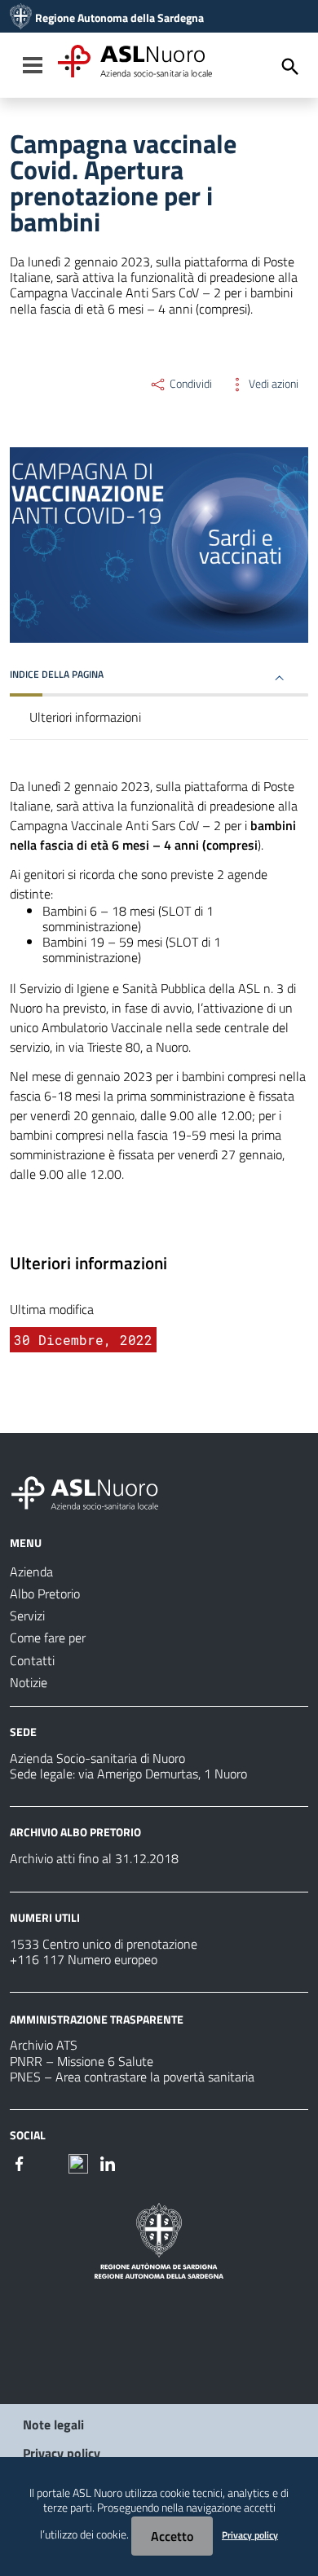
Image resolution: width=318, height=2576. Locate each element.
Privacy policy (62, 2453)
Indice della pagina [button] (57, 674)
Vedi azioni (272, 384)
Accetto (172, 2536)
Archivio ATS (44, 2045)
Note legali (53, 2424)
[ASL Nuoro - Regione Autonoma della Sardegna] (95, 1490)
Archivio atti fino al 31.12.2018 (94, 1858)
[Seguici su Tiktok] (78, 2162)
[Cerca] (290, 67)
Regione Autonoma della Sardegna (119, 18)
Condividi (190, 384)
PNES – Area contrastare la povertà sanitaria (132, 2077)
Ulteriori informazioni (85, 717)
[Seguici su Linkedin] (108, 2162)
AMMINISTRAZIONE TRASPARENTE (97, 2018)
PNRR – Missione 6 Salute (82, 2061)
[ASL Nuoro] (21, 18)
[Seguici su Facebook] (20, 2162)
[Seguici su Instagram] (49, 2162)
